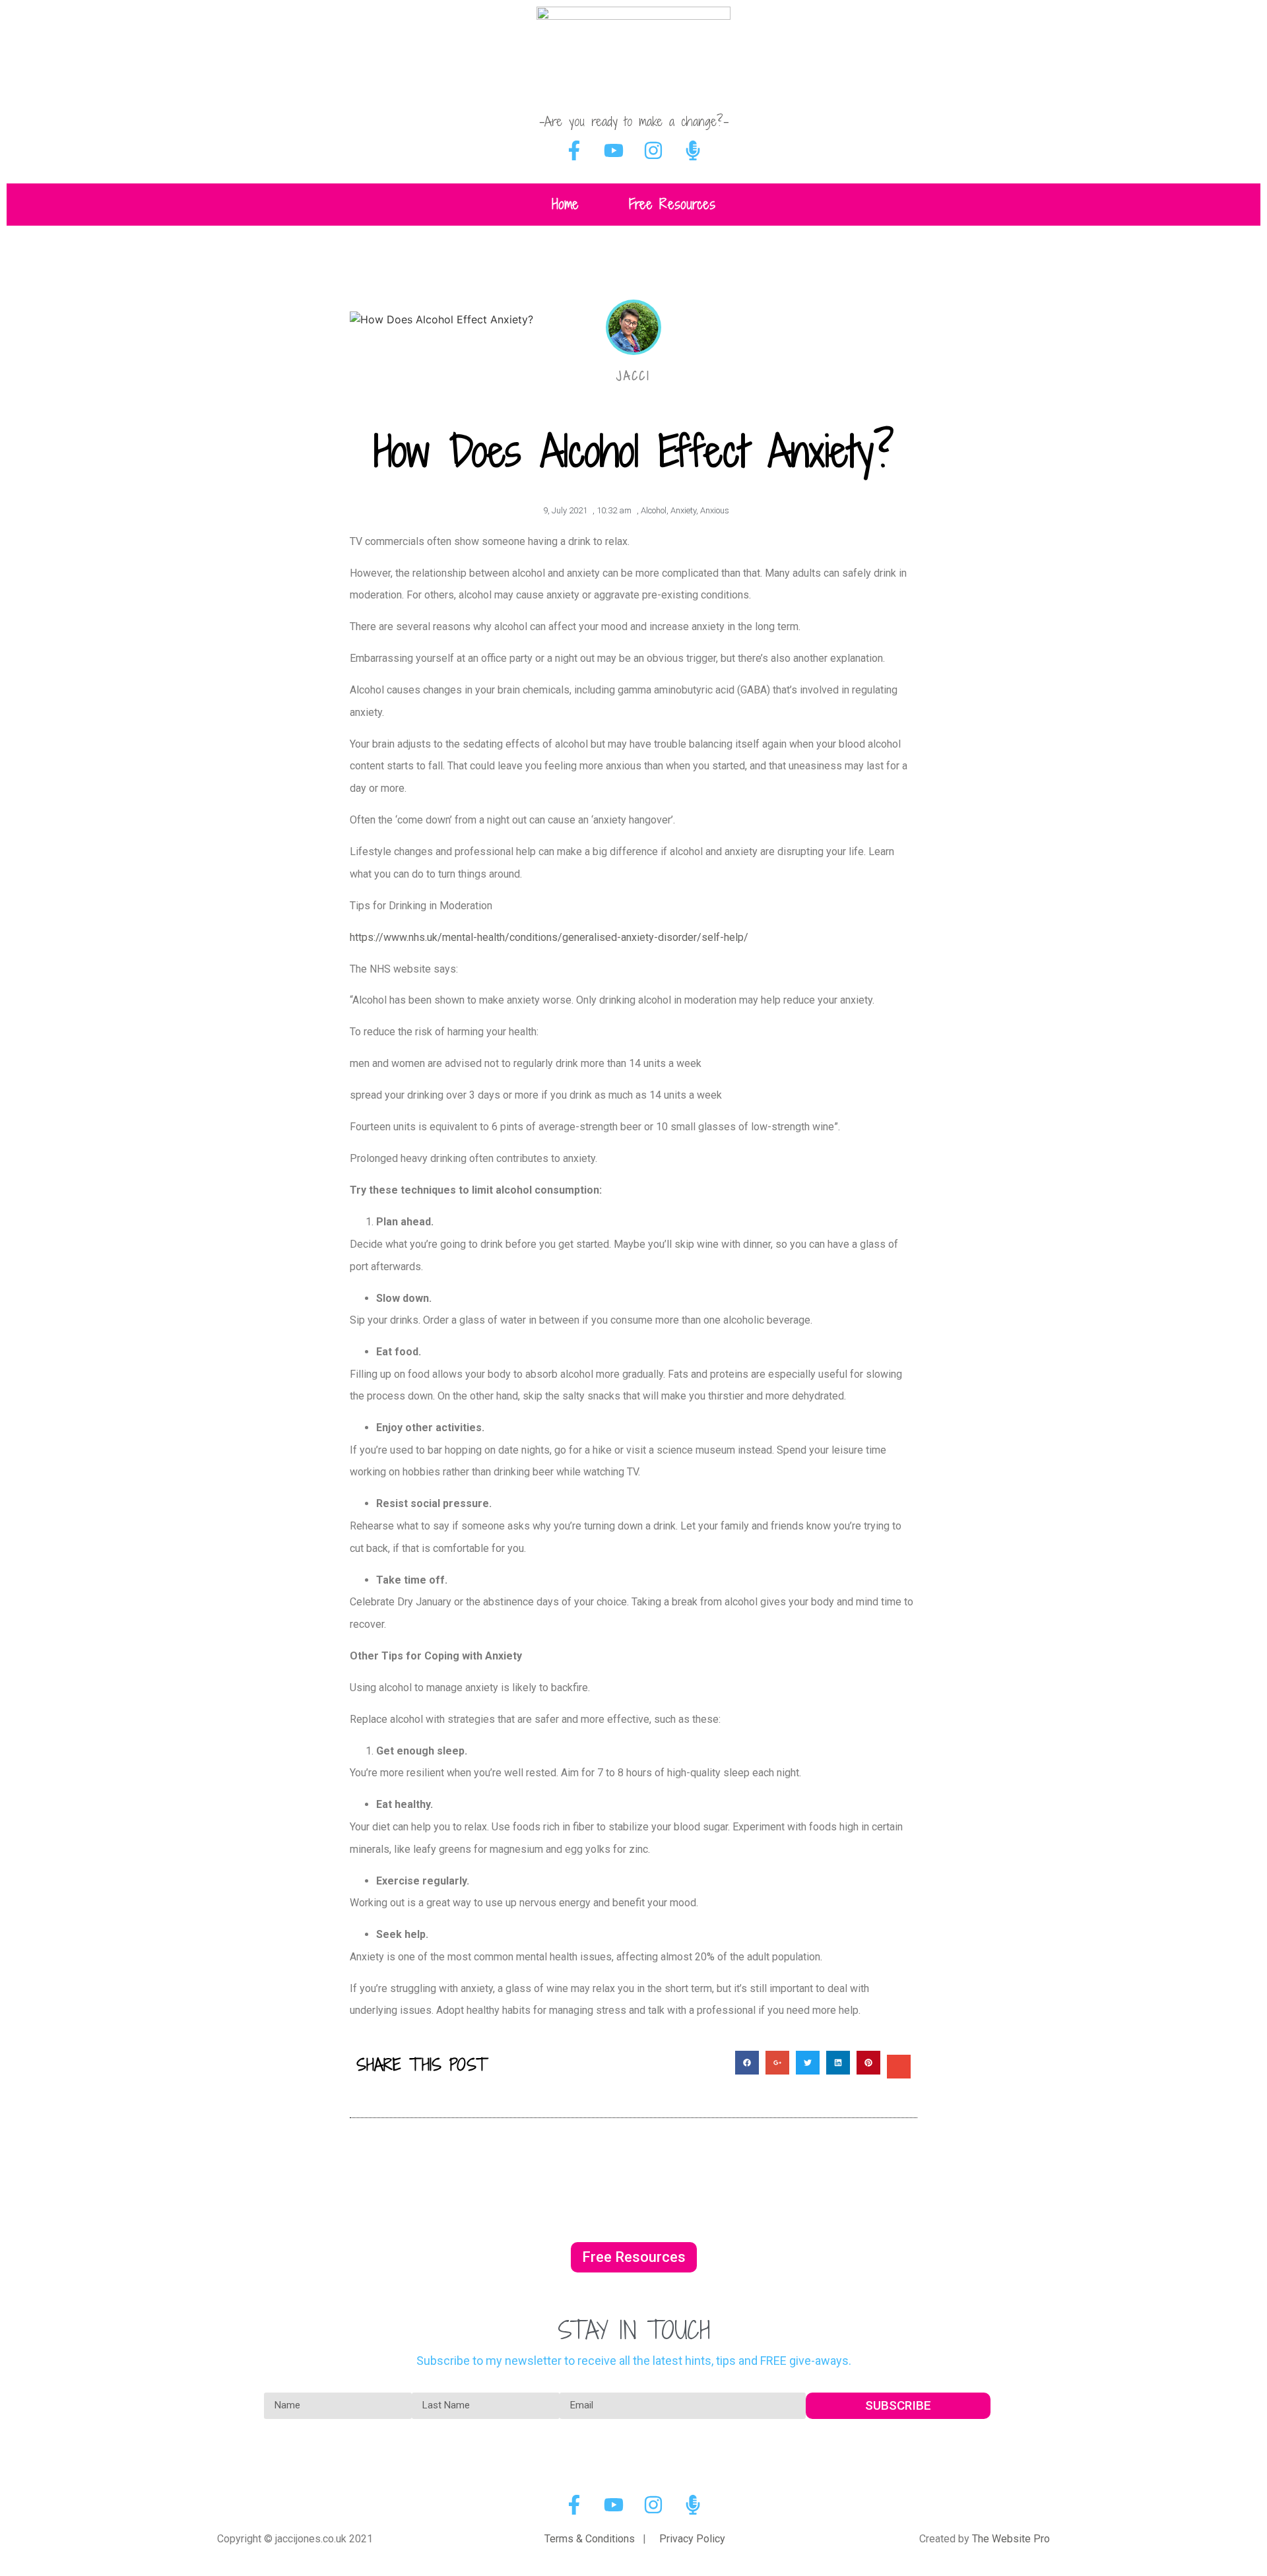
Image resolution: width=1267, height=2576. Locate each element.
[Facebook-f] (574, 150)
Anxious (715, 510)
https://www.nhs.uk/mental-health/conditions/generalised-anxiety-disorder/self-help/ (549, 937)
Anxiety (683, 510)
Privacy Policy (692, 2539)
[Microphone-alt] (693, 150)
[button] (634, 2257)
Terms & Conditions (590, 2539)
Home (565, 204)
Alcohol (654, 510)
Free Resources (672, 204)
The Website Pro (1011, 2539)
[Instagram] (653, 150)
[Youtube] (614, 150)
